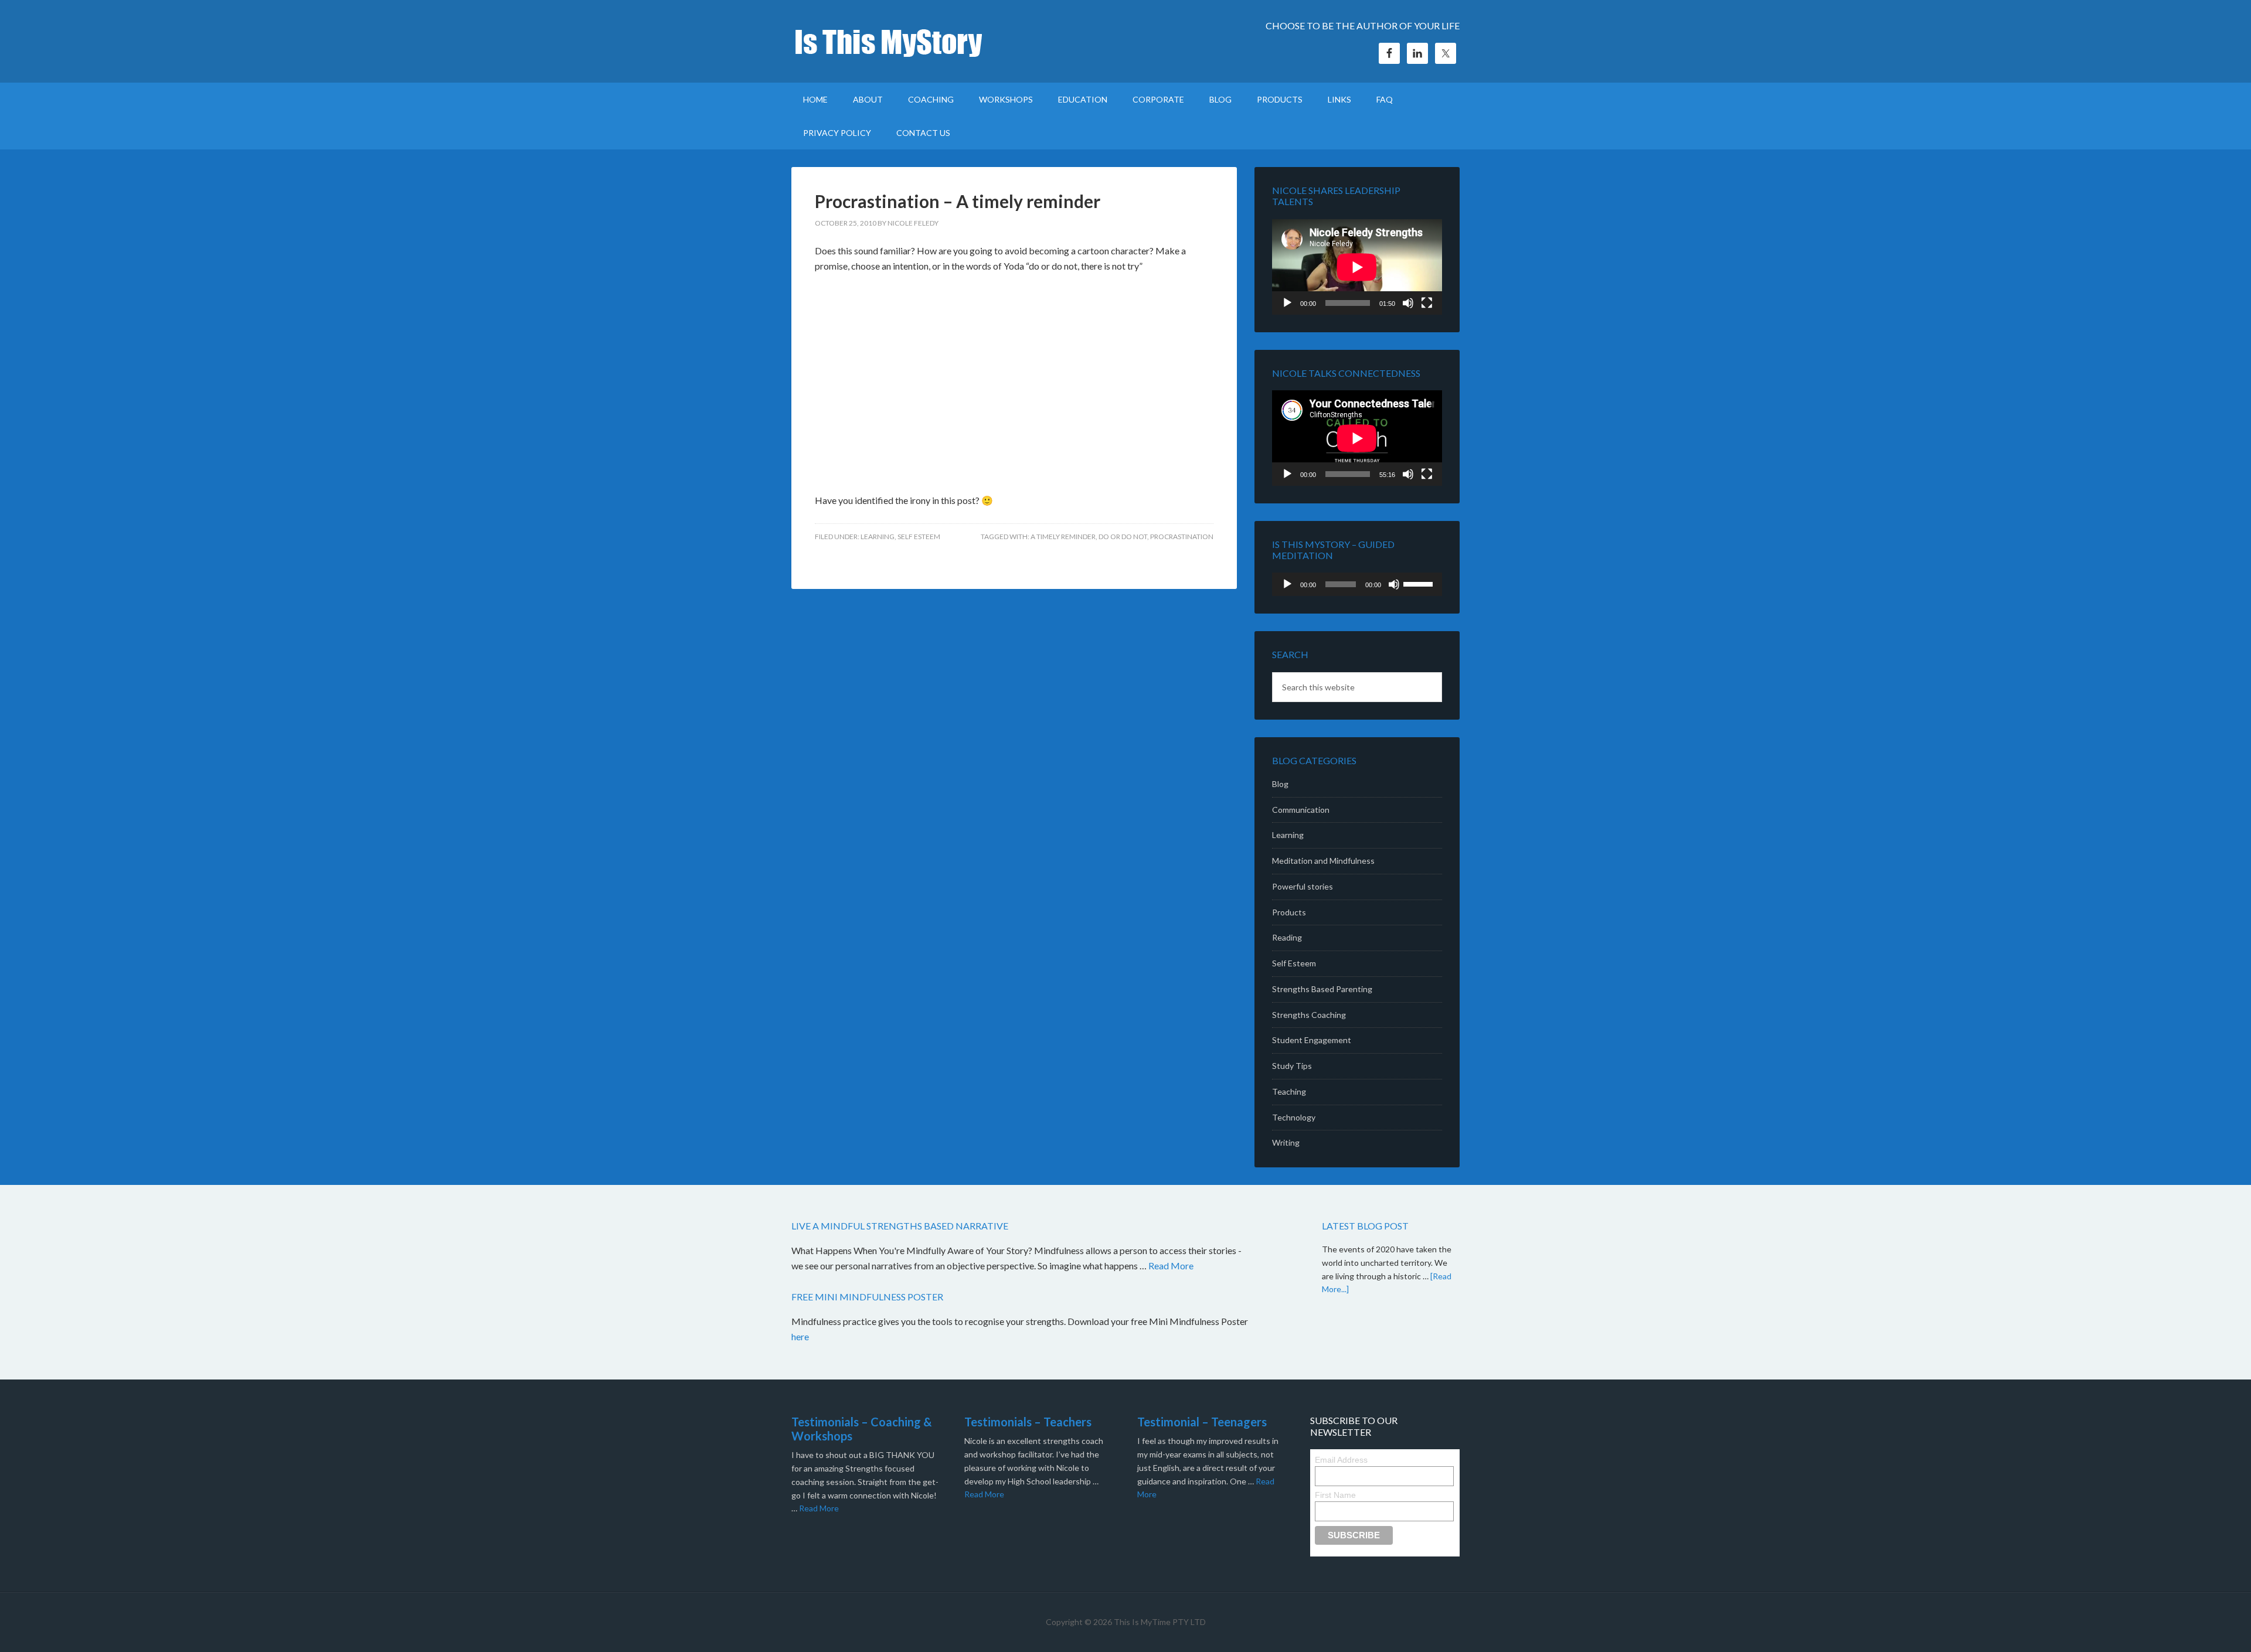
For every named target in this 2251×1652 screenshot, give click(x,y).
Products (1289, 912)
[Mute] (1408, 303)
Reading (1287, 937)
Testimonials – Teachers (1028, 1422)
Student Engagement (1312, 1040)
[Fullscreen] (1427, 303)
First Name (1335, 1495)
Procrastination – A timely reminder (958, 201)
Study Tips (1292, 1066)
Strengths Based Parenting (1322, 989)
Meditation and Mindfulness (1323, 861)
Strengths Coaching (1309, 1015)
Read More (1171, 1266)
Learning (878, 537)
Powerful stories (1303, 886)
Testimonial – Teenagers (1202, 1422)
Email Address (1341, 1460)
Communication (1301, 810)
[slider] (1420, 583)
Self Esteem (919, 537)
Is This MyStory (891, 41)
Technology (1294, 1117)
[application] (1357, 267)
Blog (1280, 784)
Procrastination (1182, 537)
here (801, 1336)
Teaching (1289, 1091)
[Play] (1287, 303)
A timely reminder (1063, 537)
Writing (1286, 1142)
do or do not (1123, 537)
